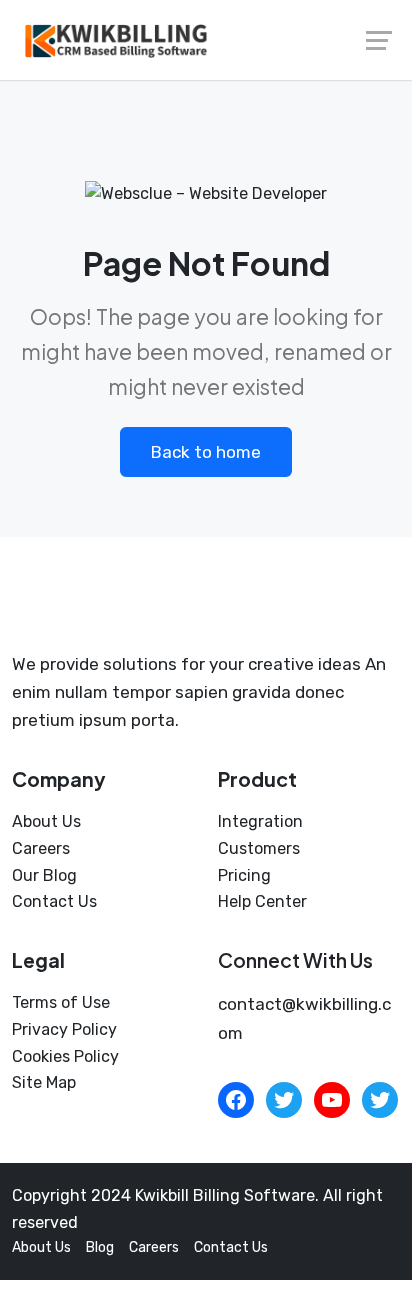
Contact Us (54, 901)
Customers (259, 848)
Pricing (244, 875)
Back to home (206, 452)
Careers (41, 848)
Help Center (262, 901)
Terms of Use (61, 1002)
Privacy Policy (64, 1029)
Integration (260, 821)
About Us (46, 821)
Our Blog (44, 875)
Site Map (44, 1082)
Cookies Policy (65, 1056)
